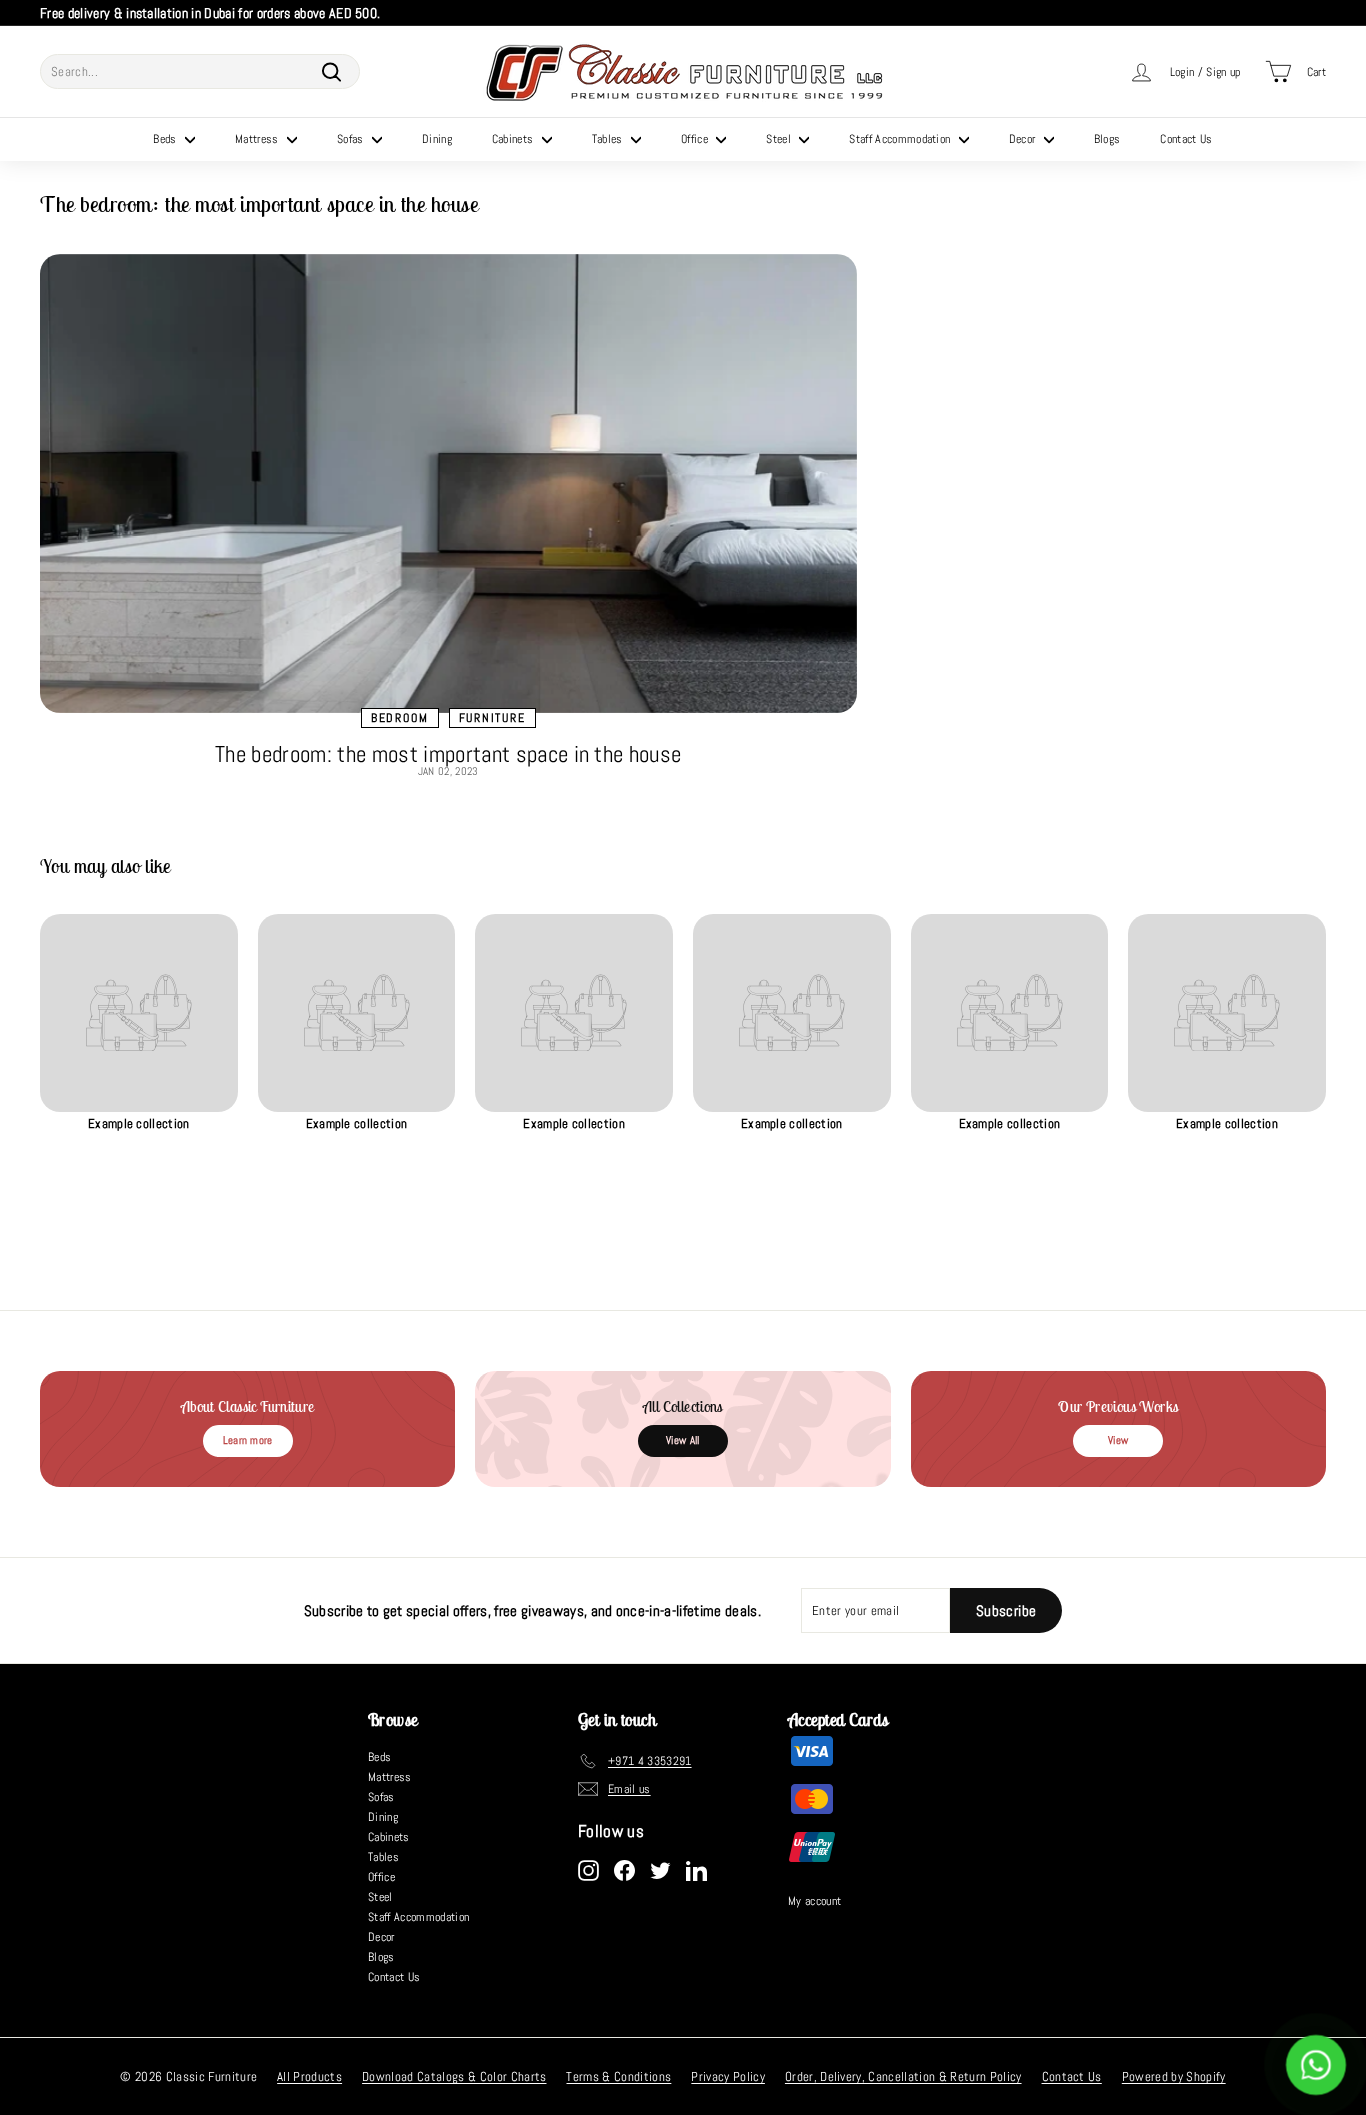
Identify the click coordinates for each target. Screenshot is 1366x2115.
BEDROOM (400, 718)
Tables (609, 139)
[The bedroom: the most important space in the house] (448, 483)
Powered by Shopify (1174, 2076)
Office (696, 139)
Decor (1024, 139)
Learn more (248, 1440)
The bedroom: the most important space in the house (448, 754)
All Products (309, 2076)
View (1118, 1440)
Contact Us (1186, 139)
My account (814, 1901)
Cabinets (514, 139)
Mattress (258, 139)
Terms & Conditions (618, 2076)
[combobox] (200, 71)
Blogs (1107, 139)
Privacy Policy (728, 2076)
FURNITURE (492, 718)
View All (683, 1440)
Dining (437, 139)
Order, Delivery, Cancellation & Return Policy (903, 2076)
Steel (780, 139)
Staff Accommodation (901, 139)
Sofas (352, 139)
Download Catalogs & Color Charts (454, 2076)
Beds (166, 139)
